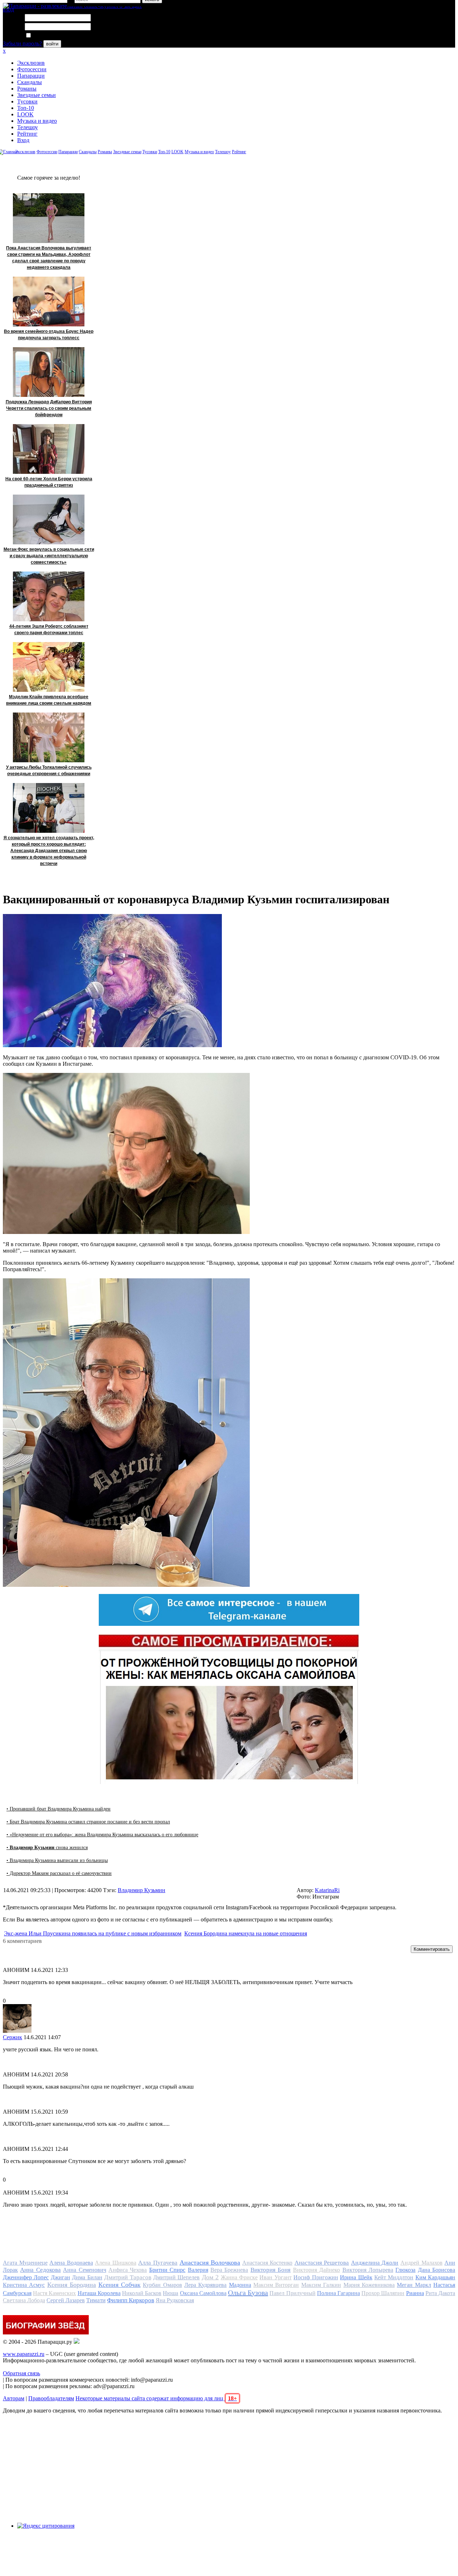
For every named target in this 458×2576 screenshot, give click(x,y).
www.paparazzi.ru (24, 2354)
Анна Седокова (40, 2270)
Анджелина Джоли (375, 2263)
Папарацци (31, 76)
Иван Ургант (275, 2277)
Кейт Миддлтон (394, 2277)
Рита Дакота (440, 2293)
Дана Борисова (437, 2270)
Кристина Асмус (24, 2285)
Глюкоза (405, 2270)
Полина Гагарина (338, 2293)
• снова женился (47, 1848)
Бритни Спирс (167, 2270)
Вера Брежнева (229, 2270)
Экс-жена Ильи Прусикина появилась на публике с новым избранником (93, 1933)
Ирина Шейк (356, 2277)
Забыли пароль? (22, 43)
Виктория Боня (271, 2270)
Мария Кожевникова (369, 2285)
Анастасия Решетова (322, 2263)
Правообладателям (51, 2398)
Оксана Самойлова (203, 2293)
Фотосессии (32, 69)
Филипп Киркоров (131, 2300)
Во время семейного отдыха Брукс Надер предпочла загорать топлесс (49, 335)
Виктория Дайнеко (316, 2270)
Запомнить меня (52, 36)
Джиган (60, 2277)
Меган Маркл (414, 2285)
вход (8, 9)
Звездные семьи (36, 95)
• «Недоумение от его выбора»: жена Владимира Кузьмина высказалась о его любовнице (102, 1835)
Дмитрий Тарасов (128, 2277)
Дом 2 (210, 2277)
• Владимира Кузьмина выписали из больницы (57, 1860)
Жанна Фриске (239, 2277)
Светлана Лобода (24, 2300)
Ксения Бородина (72, 2285)
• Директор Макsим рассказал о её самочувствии (59, 1873)
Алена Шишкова (116, 2263)
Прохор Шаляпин (383, 2293)
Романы (27, 89)
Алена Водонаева (71, 2263)
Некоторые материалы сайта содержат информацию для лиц (156, 2398)
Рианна (415, 2293)
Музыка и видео (37, 121)
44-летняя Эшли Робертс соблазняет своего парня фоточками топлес (49, 630)
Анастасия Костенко (267, 2263)
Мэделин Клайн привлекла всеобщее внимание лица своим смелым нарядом (49, 700)
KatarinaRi (327, 1890)
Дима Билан (87, 2277)
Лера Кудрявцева (205, 2285)
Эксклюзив (31, 63)
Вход (23, 140)
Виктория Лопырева (368, 2270)
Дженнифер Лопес (26, 2277)
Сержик (13, 2037)
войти (52, 44)
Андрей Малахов (422, 2263)
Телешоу (28, 127)
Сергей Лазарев (66, 2300)
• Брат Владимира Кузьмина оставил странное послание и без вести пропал (88, 1822)
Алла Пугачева (158, 2263)
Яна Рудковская (175, 2300)
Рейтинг (27, 134)
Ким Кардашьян (435, 2277)
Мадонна (240, 2285)
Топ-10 (26, 108)
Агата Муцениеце (25, 2263)
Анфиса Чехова (128, 2270)
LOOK (25, 114)
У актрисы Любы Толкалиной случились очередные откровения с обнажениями (49, 771)
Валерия (198, 2270)
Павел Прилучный (292, 2293)
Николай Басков (142, 2293)
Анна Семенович (84, 2270)
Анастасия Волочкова (210, 2262)
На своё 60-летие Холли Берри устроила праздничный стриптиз (49, 482)
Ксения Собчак (120, 2285)
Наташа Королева (99, 2293)
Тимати (96, 2300)
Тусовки (27, 101)
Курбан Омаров (162, 2285)
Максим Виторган (276, 2285)
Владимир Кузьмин (142, 1890)
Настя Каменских (54, 2293)
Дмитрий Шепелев (176, 2277)
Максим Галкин (321, 2285)
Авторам (14, 2398)
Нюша (170, 2293)
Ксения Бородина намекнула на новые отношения (246, 1933)
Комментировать (432, 1949)
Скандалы (30, 82)
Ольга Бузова (248, 2293)
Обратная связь (21, 2373)
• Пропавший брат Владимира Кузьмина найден (59, 1809)
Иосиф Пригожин (316, 2277)
